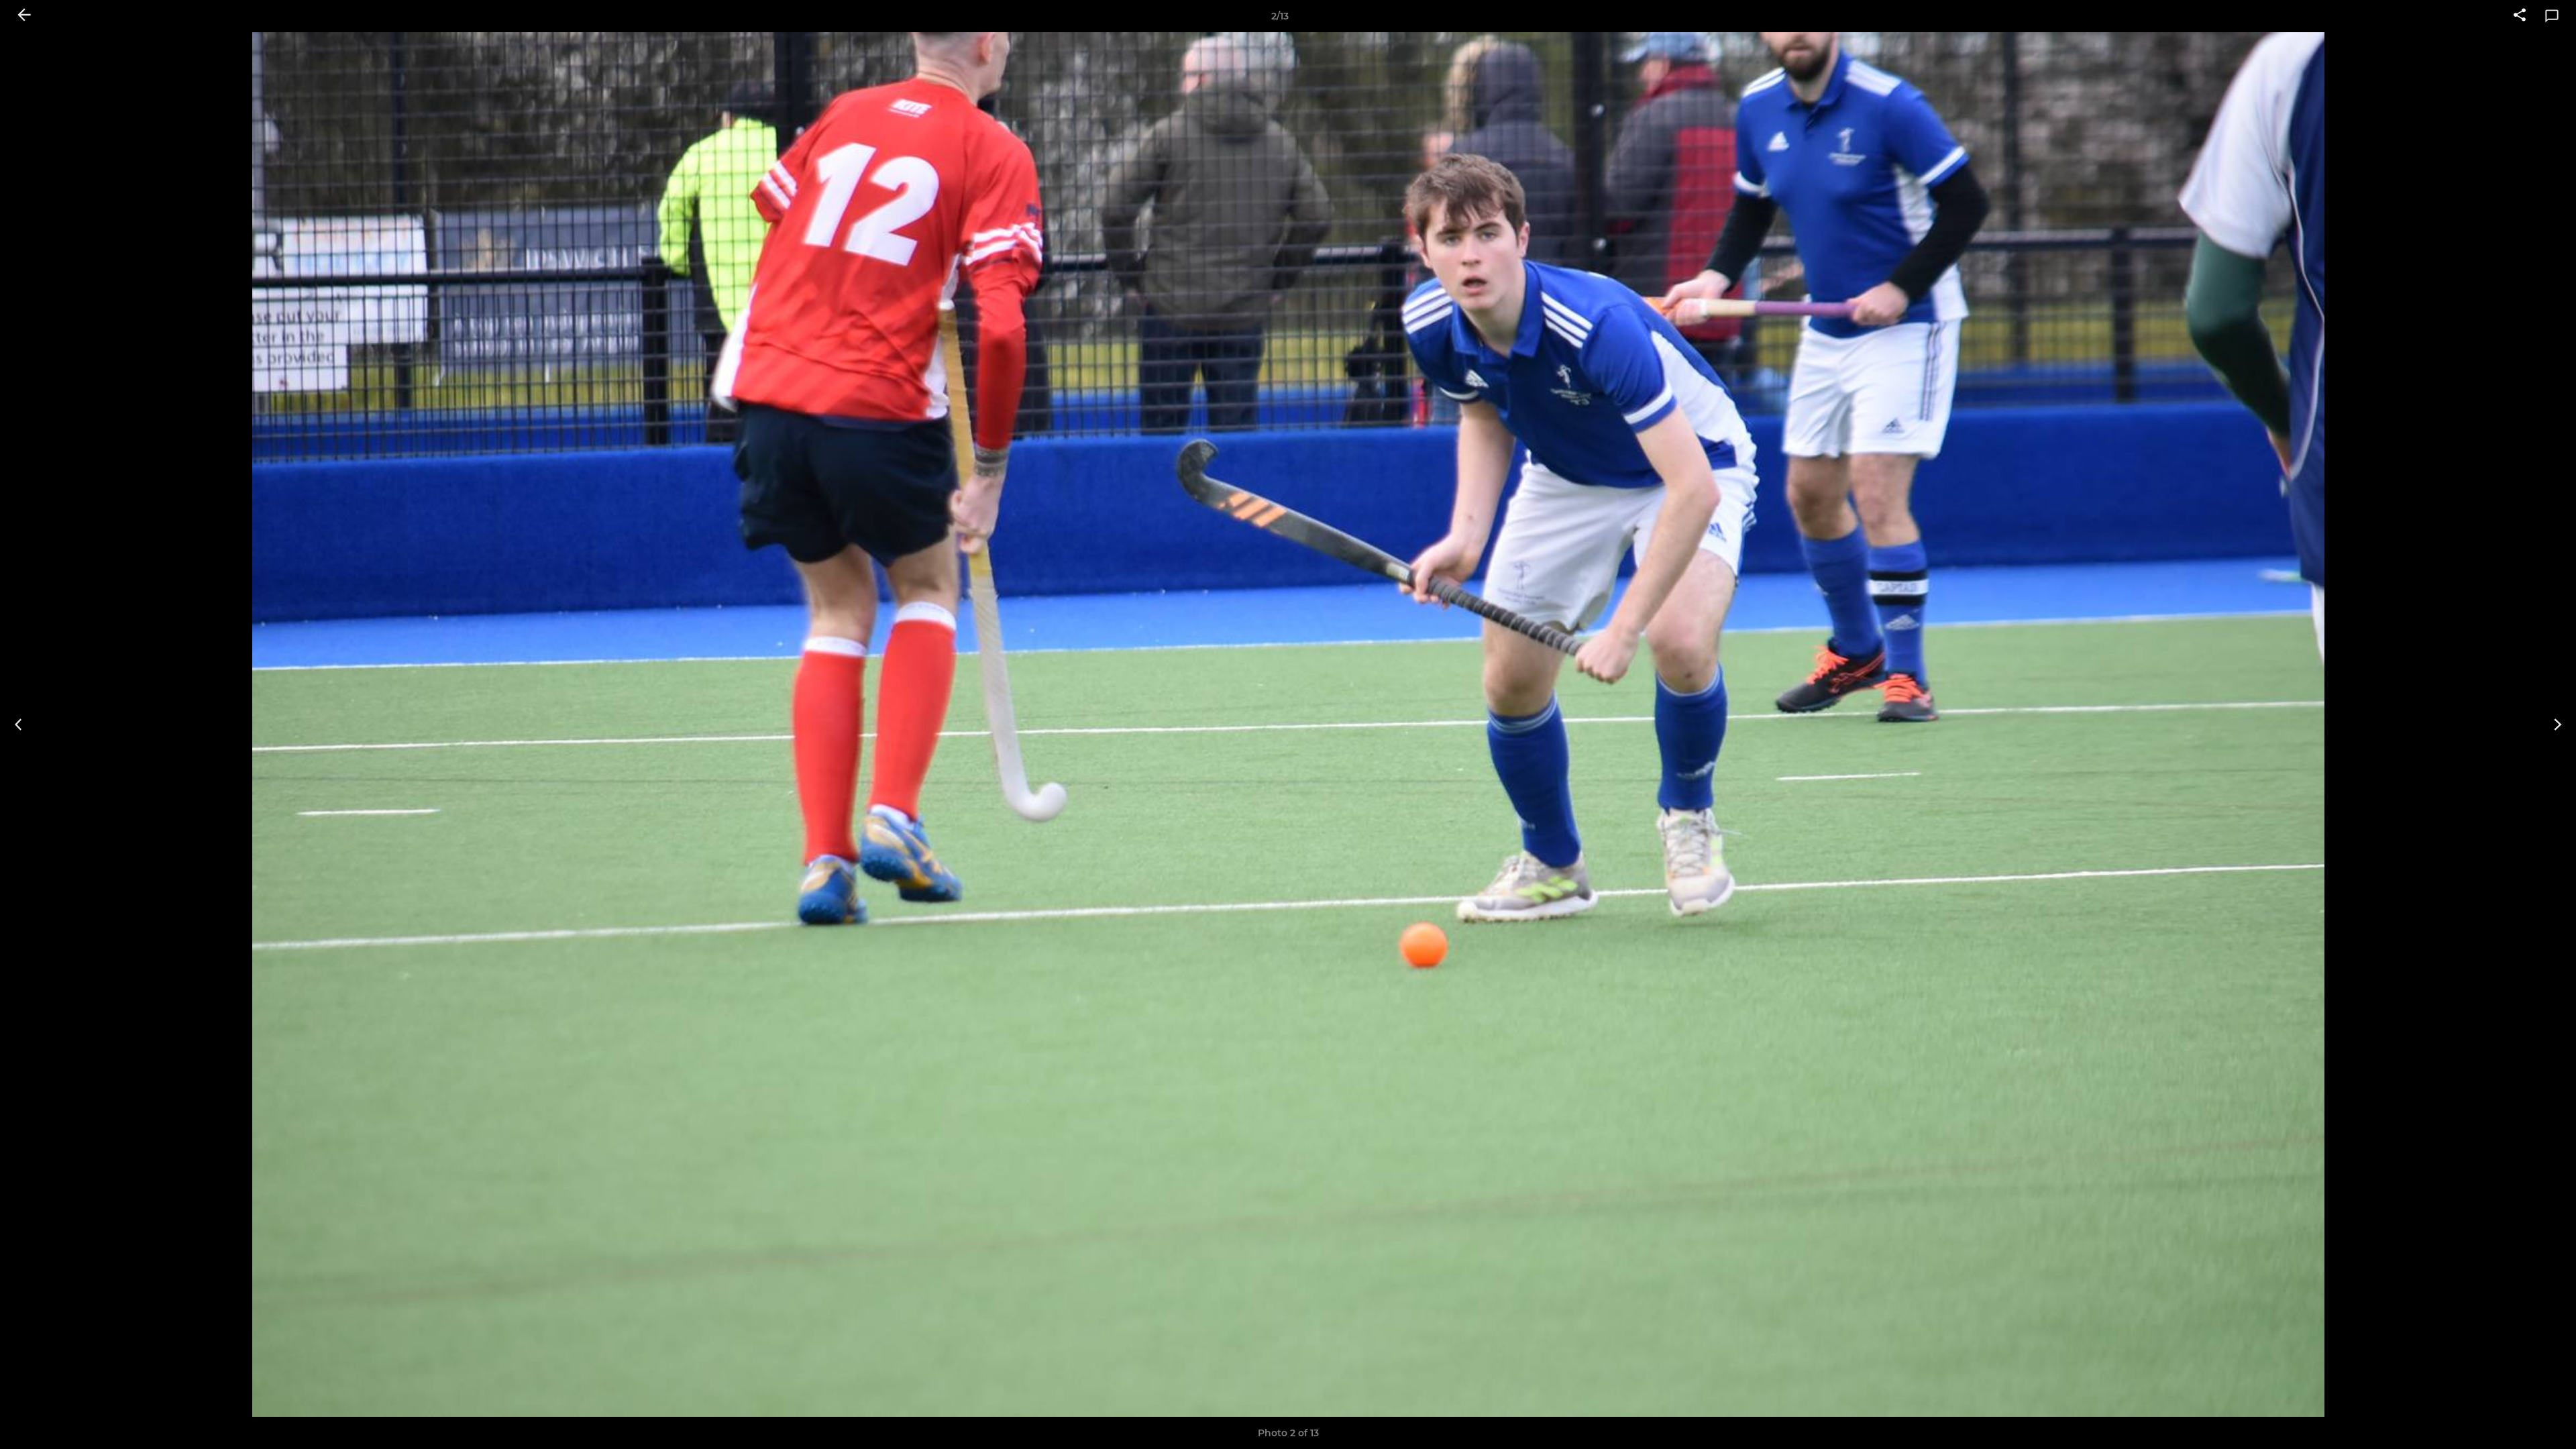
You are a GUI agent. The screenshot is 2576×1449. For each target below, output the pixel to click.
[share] (2520, 16)
